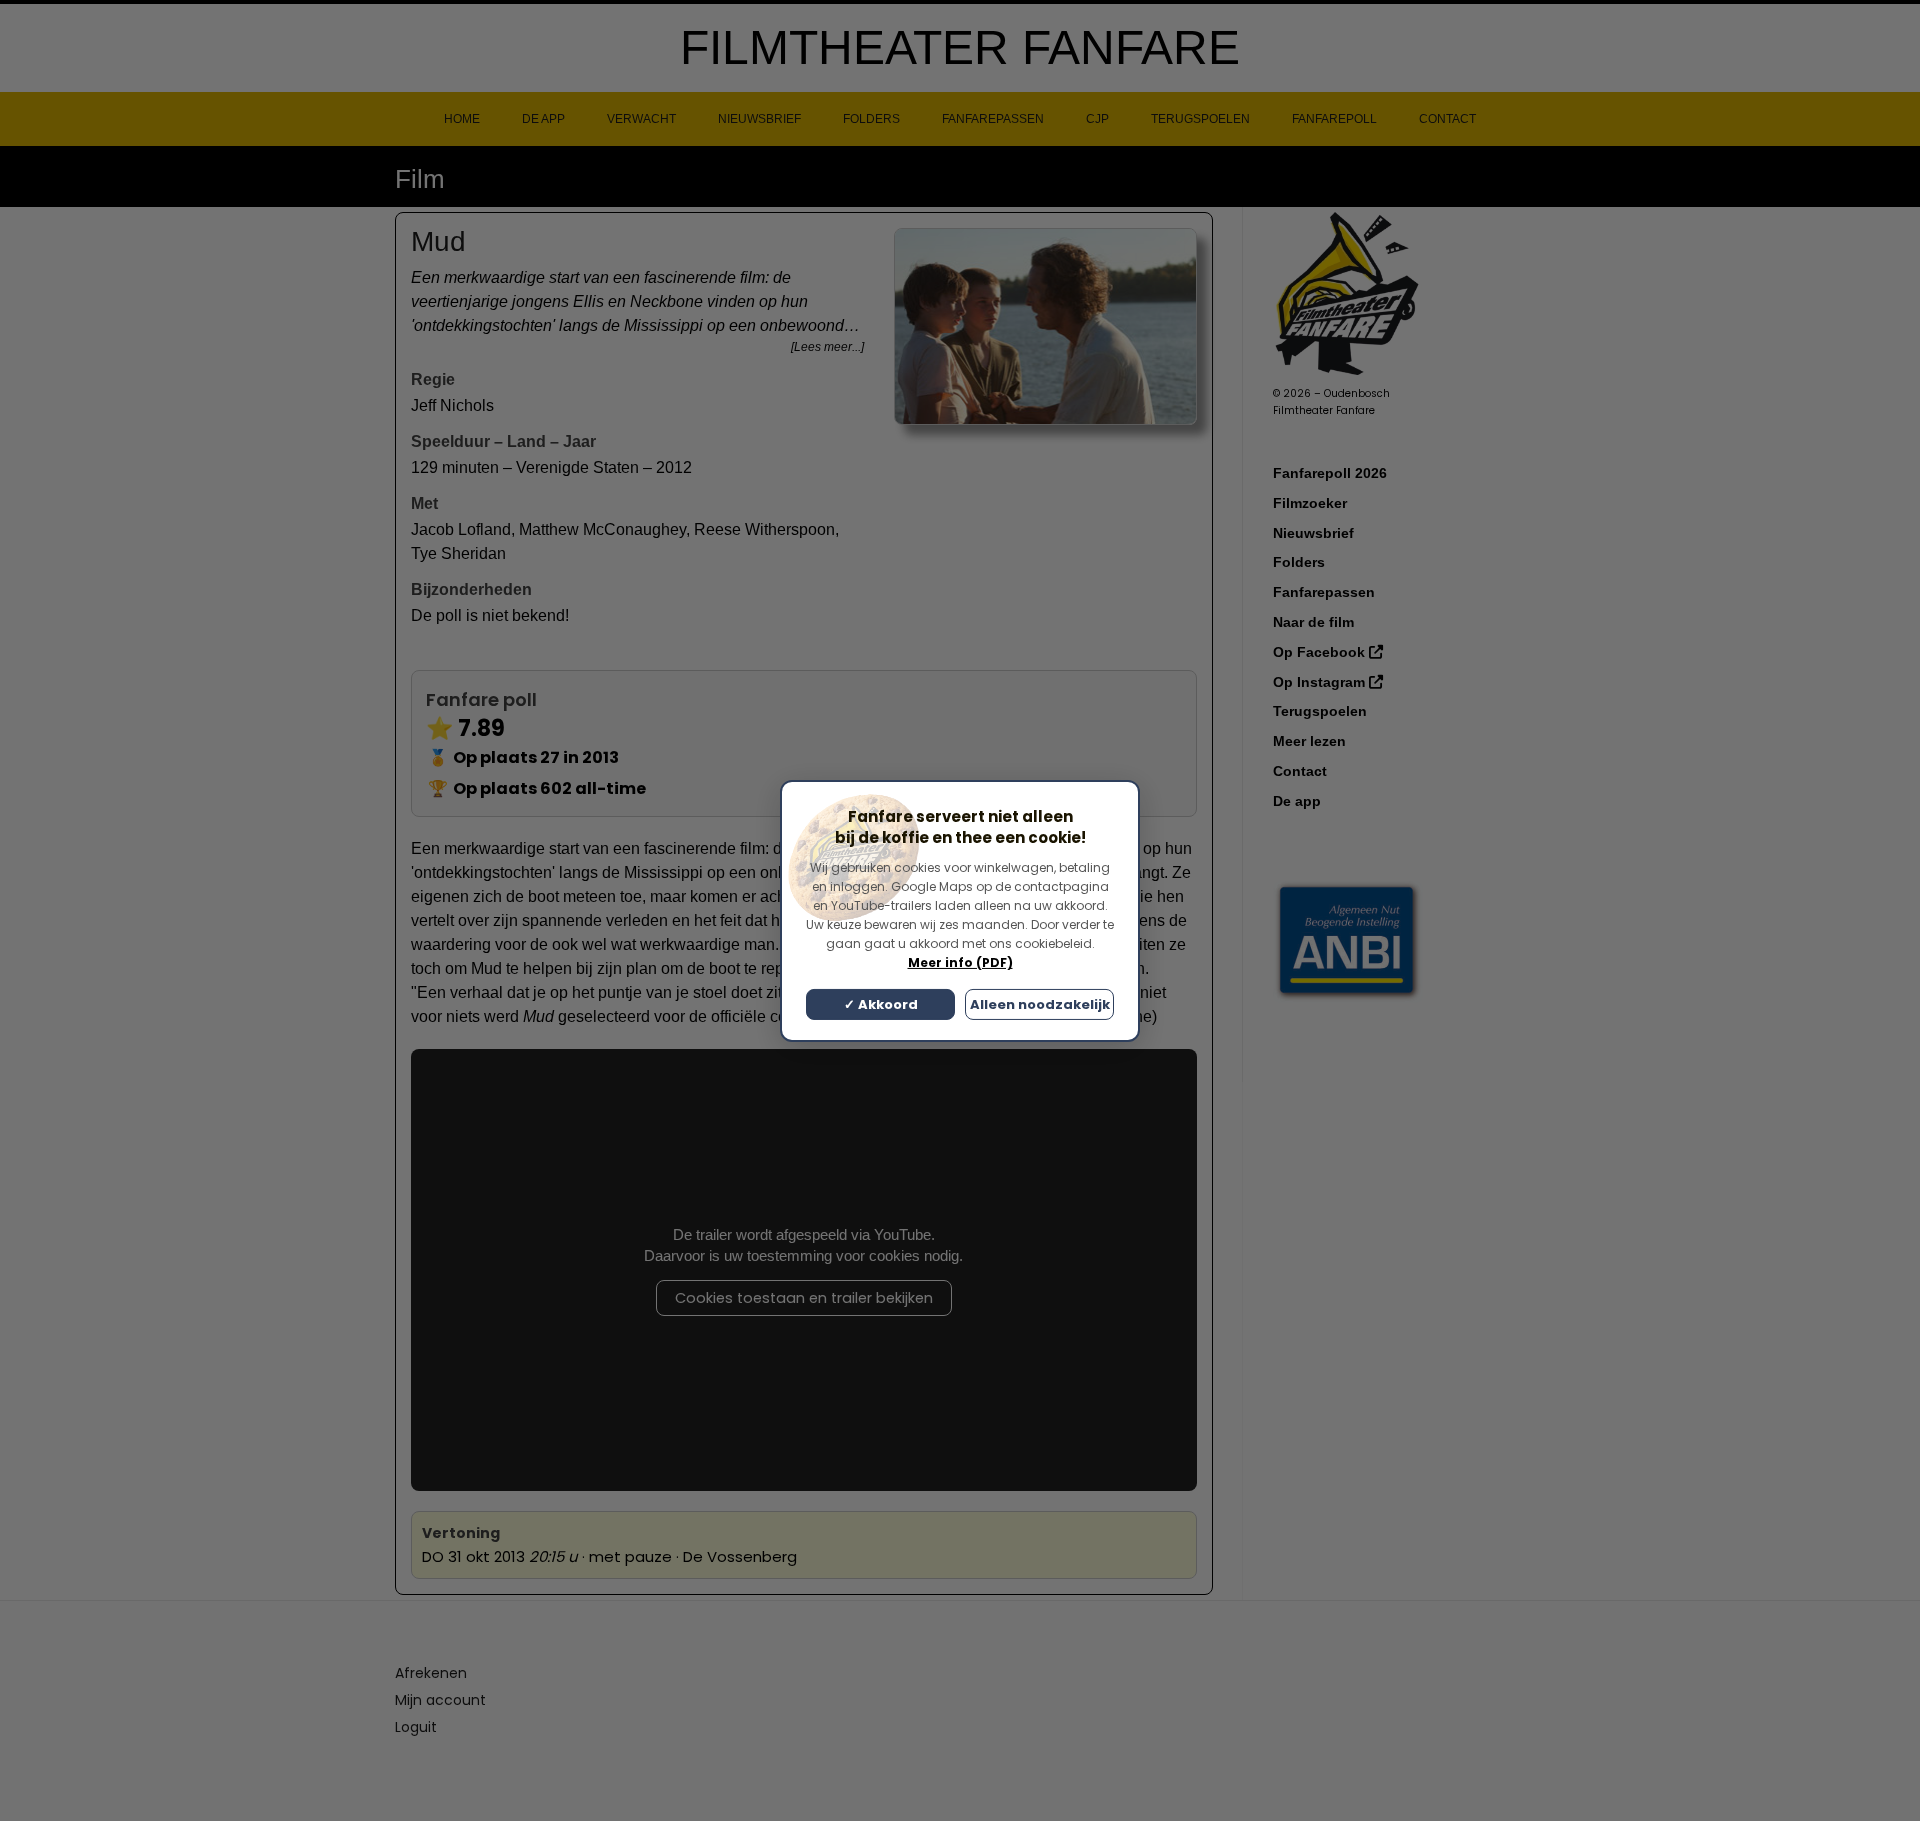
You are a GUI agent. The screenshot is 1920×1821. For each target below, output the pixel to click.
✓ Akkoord (881, 1004)
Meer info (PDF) (960, 962)
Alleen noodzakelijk (1040, 1004)
